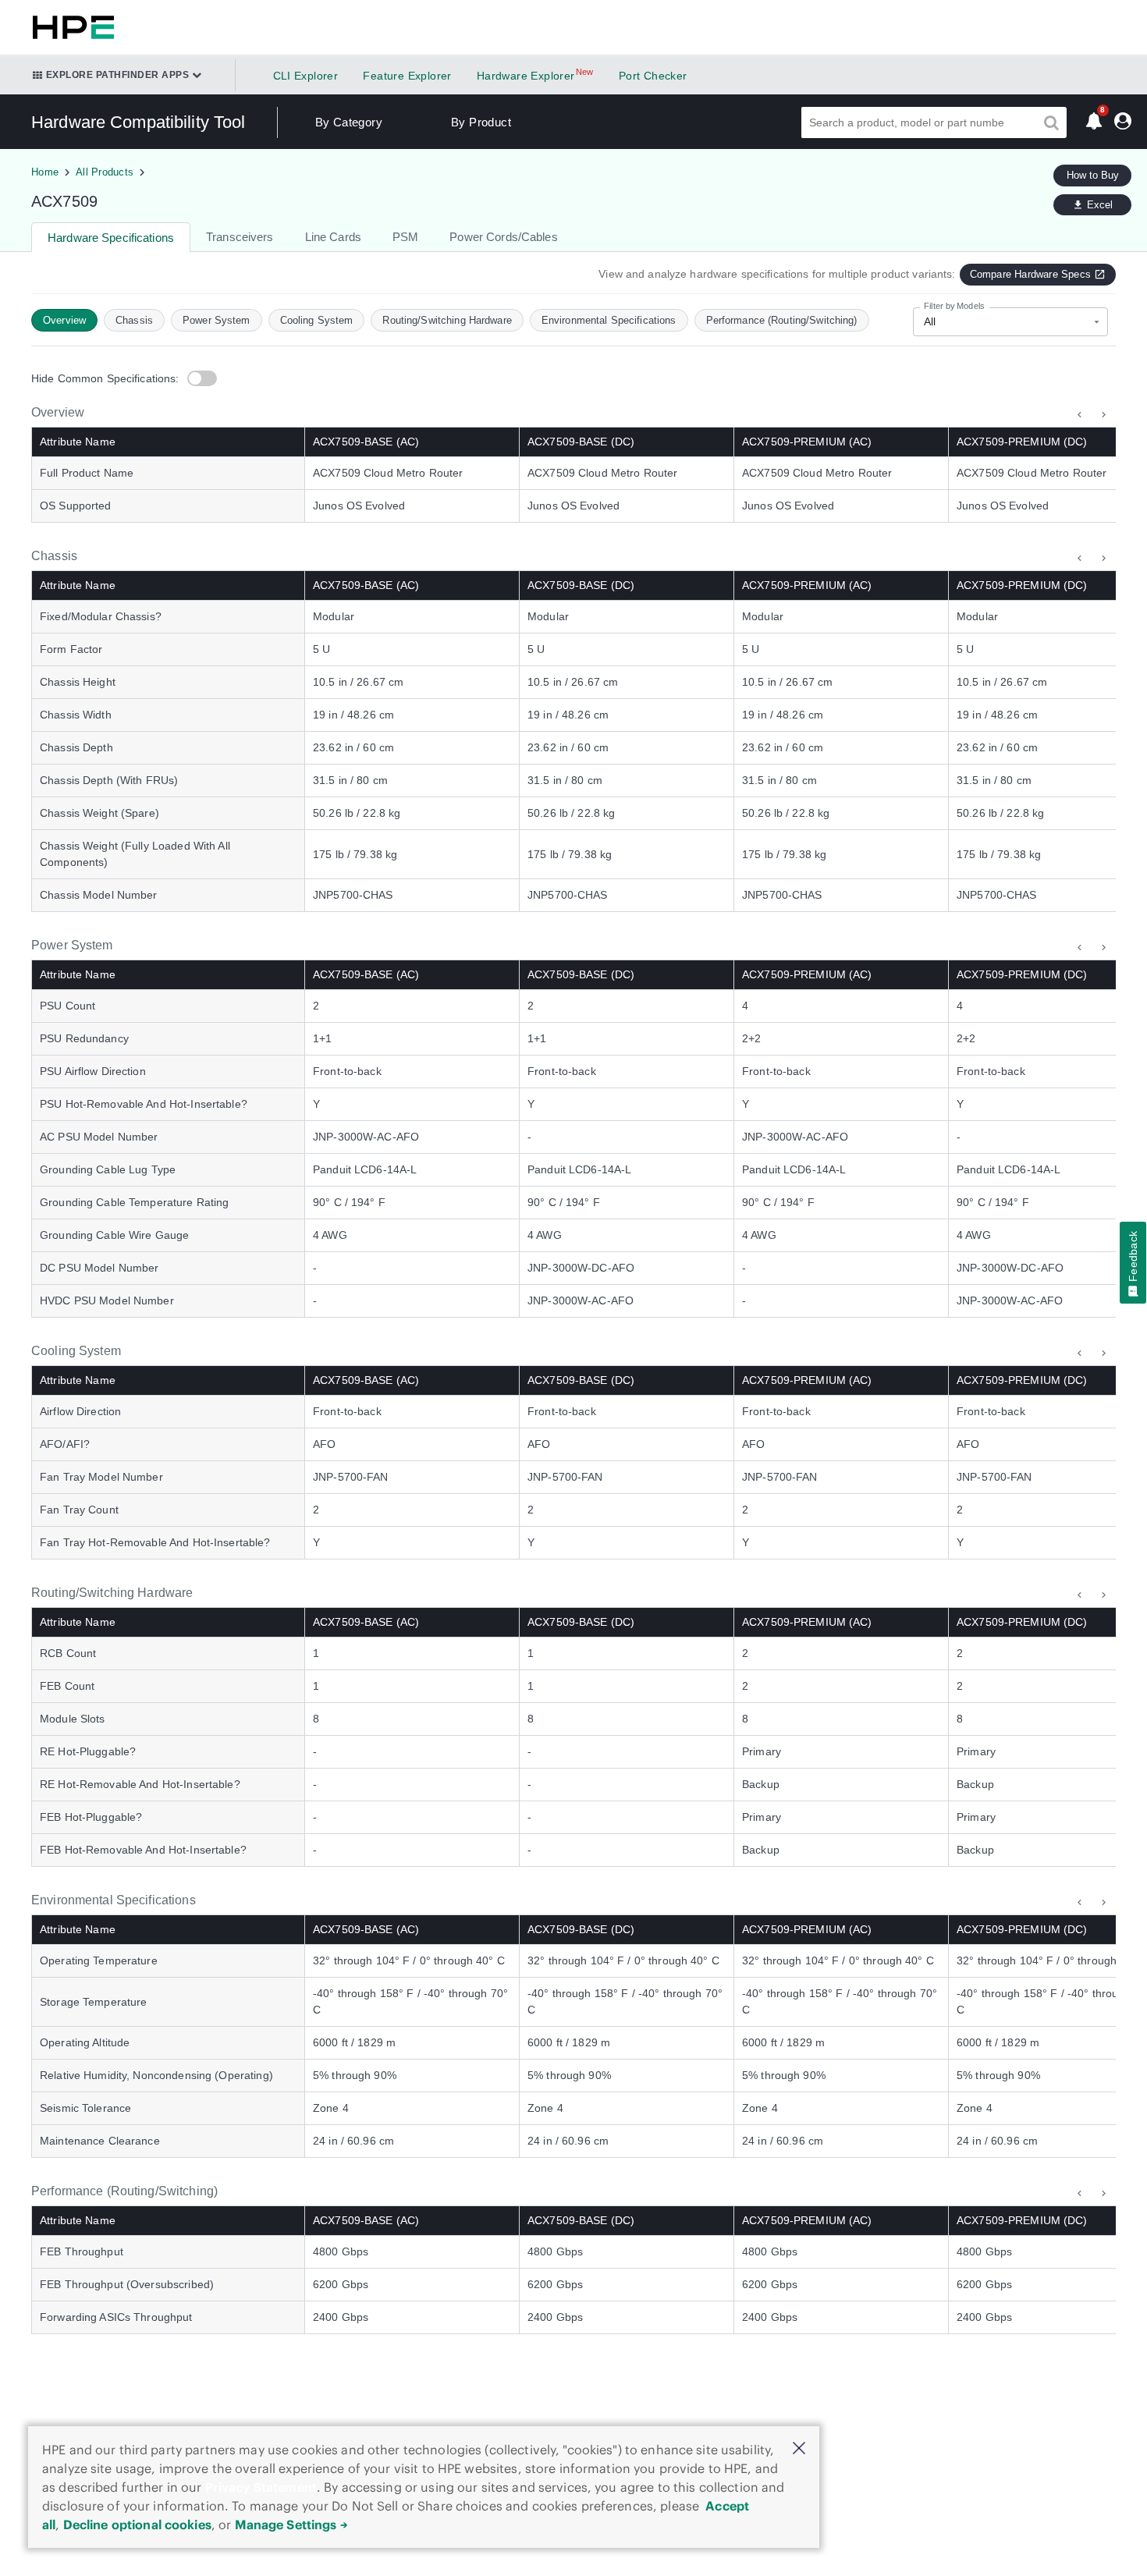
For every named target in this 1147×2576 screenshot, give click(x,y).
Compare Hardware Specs (1030, 274)
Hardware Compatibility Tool (138, 122)
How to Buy (1093, 175)
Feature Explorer (407, 76)
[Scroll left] (1080, 415)
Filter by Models (954, 306)
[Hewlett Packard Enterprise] (70, 27)
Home (45, 172)
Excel (1100, 205)
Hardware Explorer (526, 76)
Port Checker (653, 76)
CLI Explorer (306, 76)
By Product (481, 122)
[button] (799, 2449)
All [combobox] (930, 321)
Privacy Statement (261, 2487)
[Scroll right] (1104, 415)
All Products (105, 172)
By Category (349, 122)
